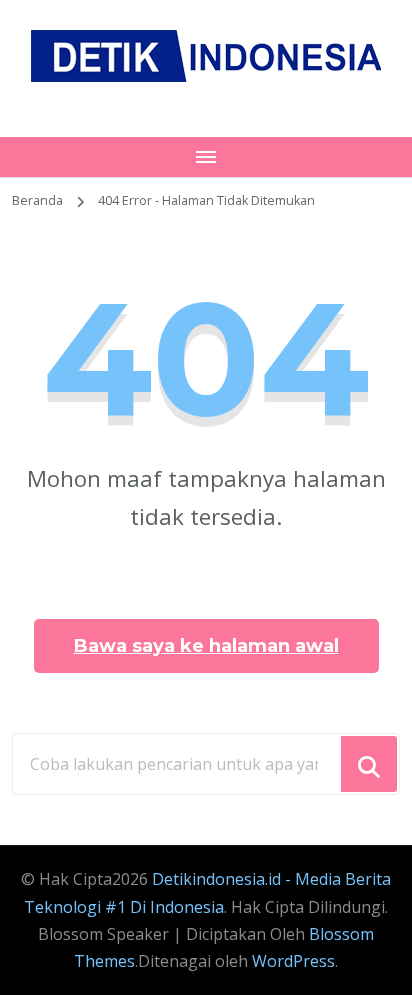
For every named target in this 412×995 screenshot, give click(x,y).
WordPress (293, 961)
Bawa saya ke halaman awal (206, 646)
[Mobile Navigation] (206, 157)
